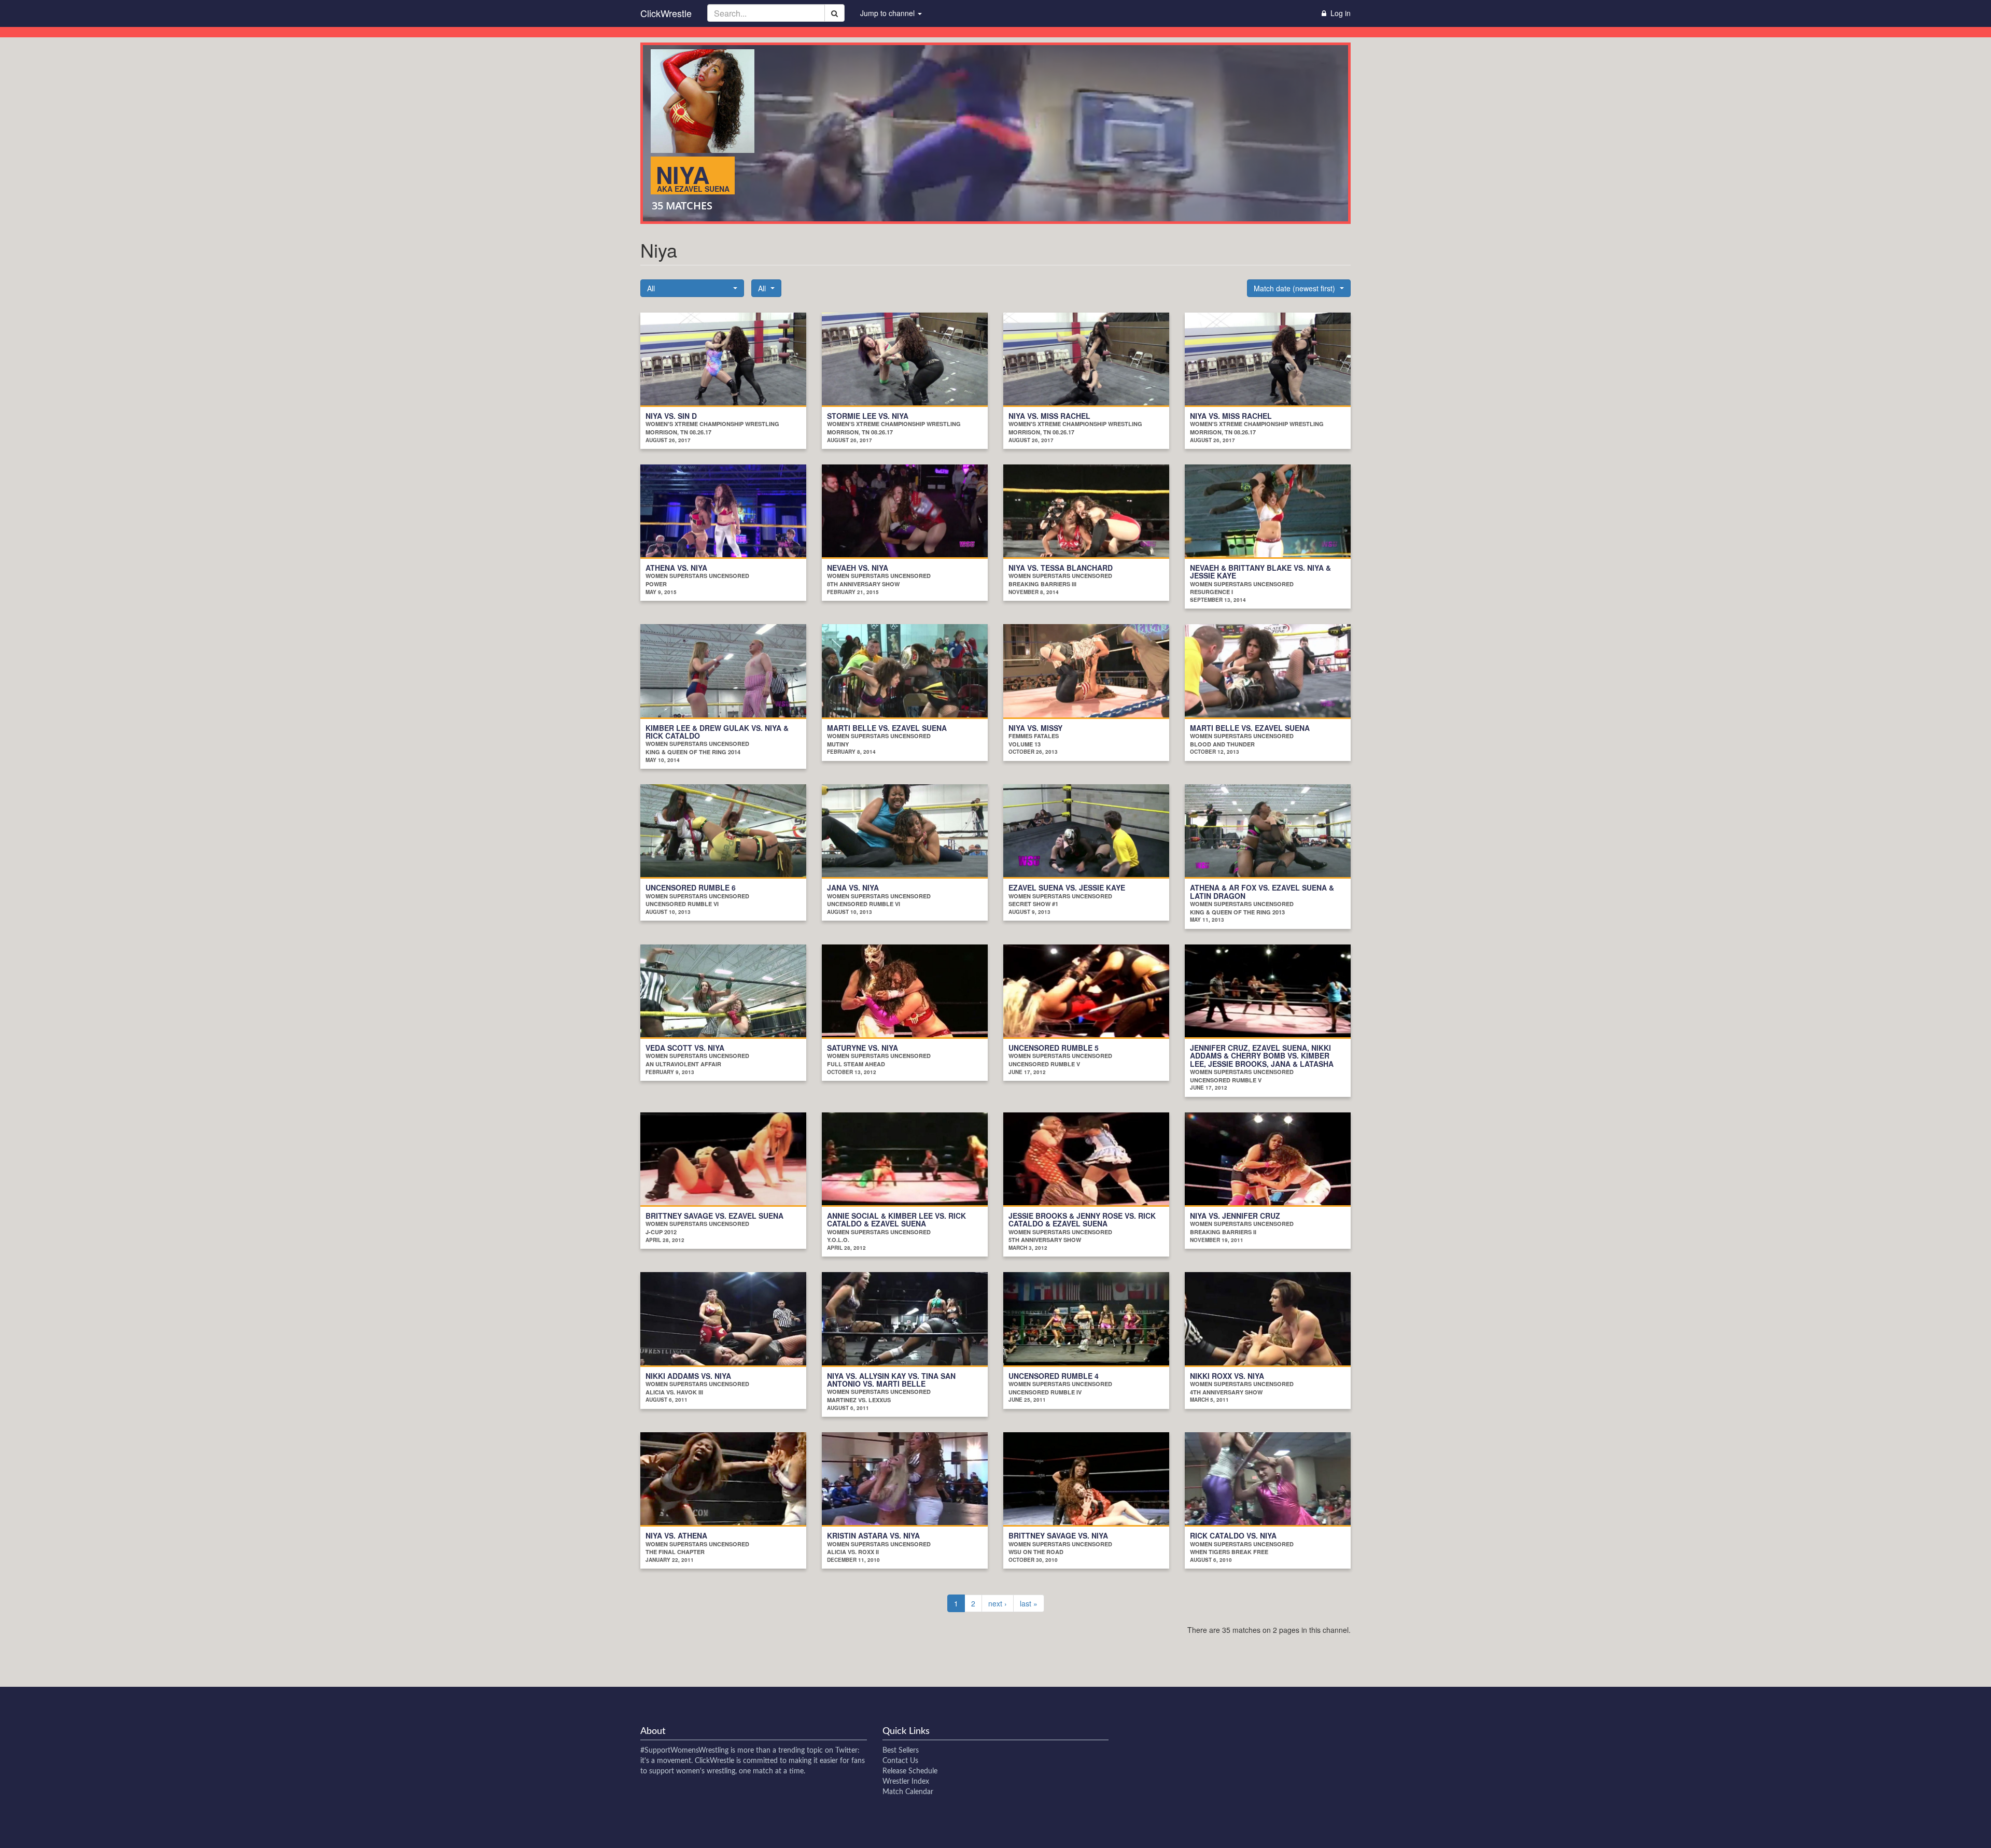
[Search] (835, 13)
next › (998, 1603)
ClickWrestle (666, 13)
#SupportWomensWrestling (684, 1751)
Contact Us (900, 1761)
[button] (692, 288)
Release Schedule (910, 1771)
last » (1029, 1603)
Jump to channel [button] (888, 13)
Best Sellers (901, 1751)
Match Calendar (908, 1792)
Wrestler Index (906, 1782)
